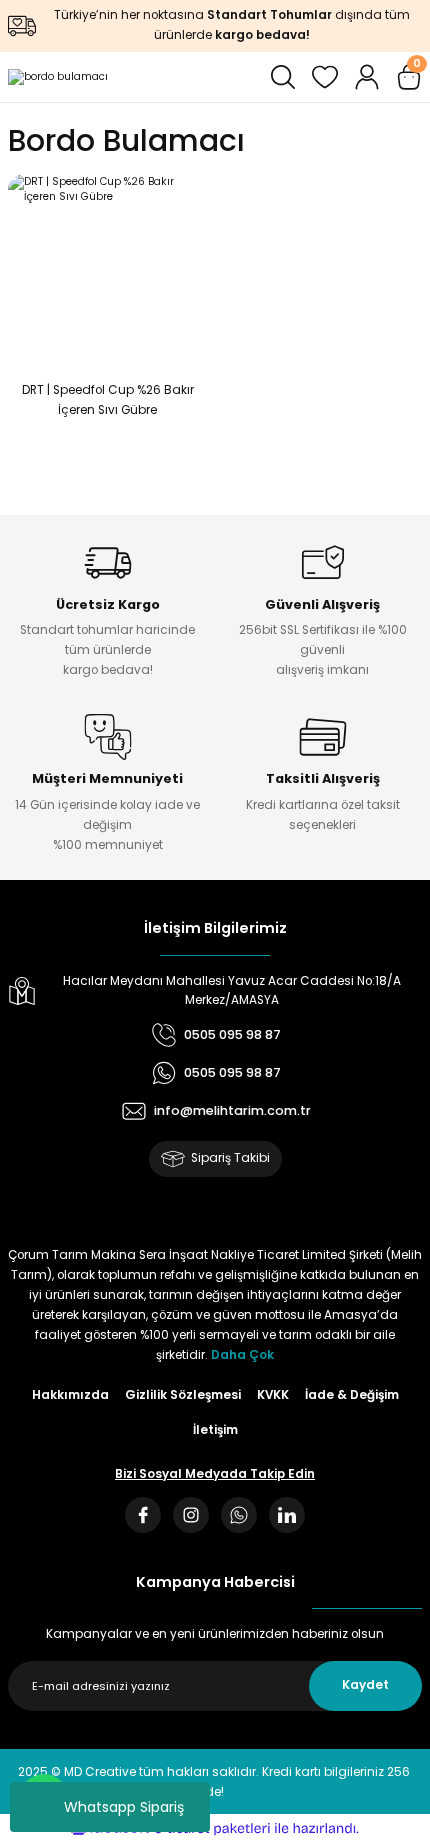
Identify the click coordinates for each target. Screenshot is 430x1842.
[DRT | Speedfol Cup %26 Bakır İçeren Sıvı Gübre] (107, 273)
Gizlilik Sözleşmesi (183, 1395)
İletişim (215, 1430)
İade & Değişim (352, 1395)
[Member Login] (367, 77)
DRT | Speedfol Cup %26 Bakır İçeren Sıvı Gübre (108, 400)
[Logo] (58, 77)
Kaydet (365, 1685)
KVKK (273, 1395)
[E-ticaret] (212, 1828)
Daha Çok (242, 1355)
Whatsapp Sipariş (124, 1807)
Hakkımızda (70, 1395)
